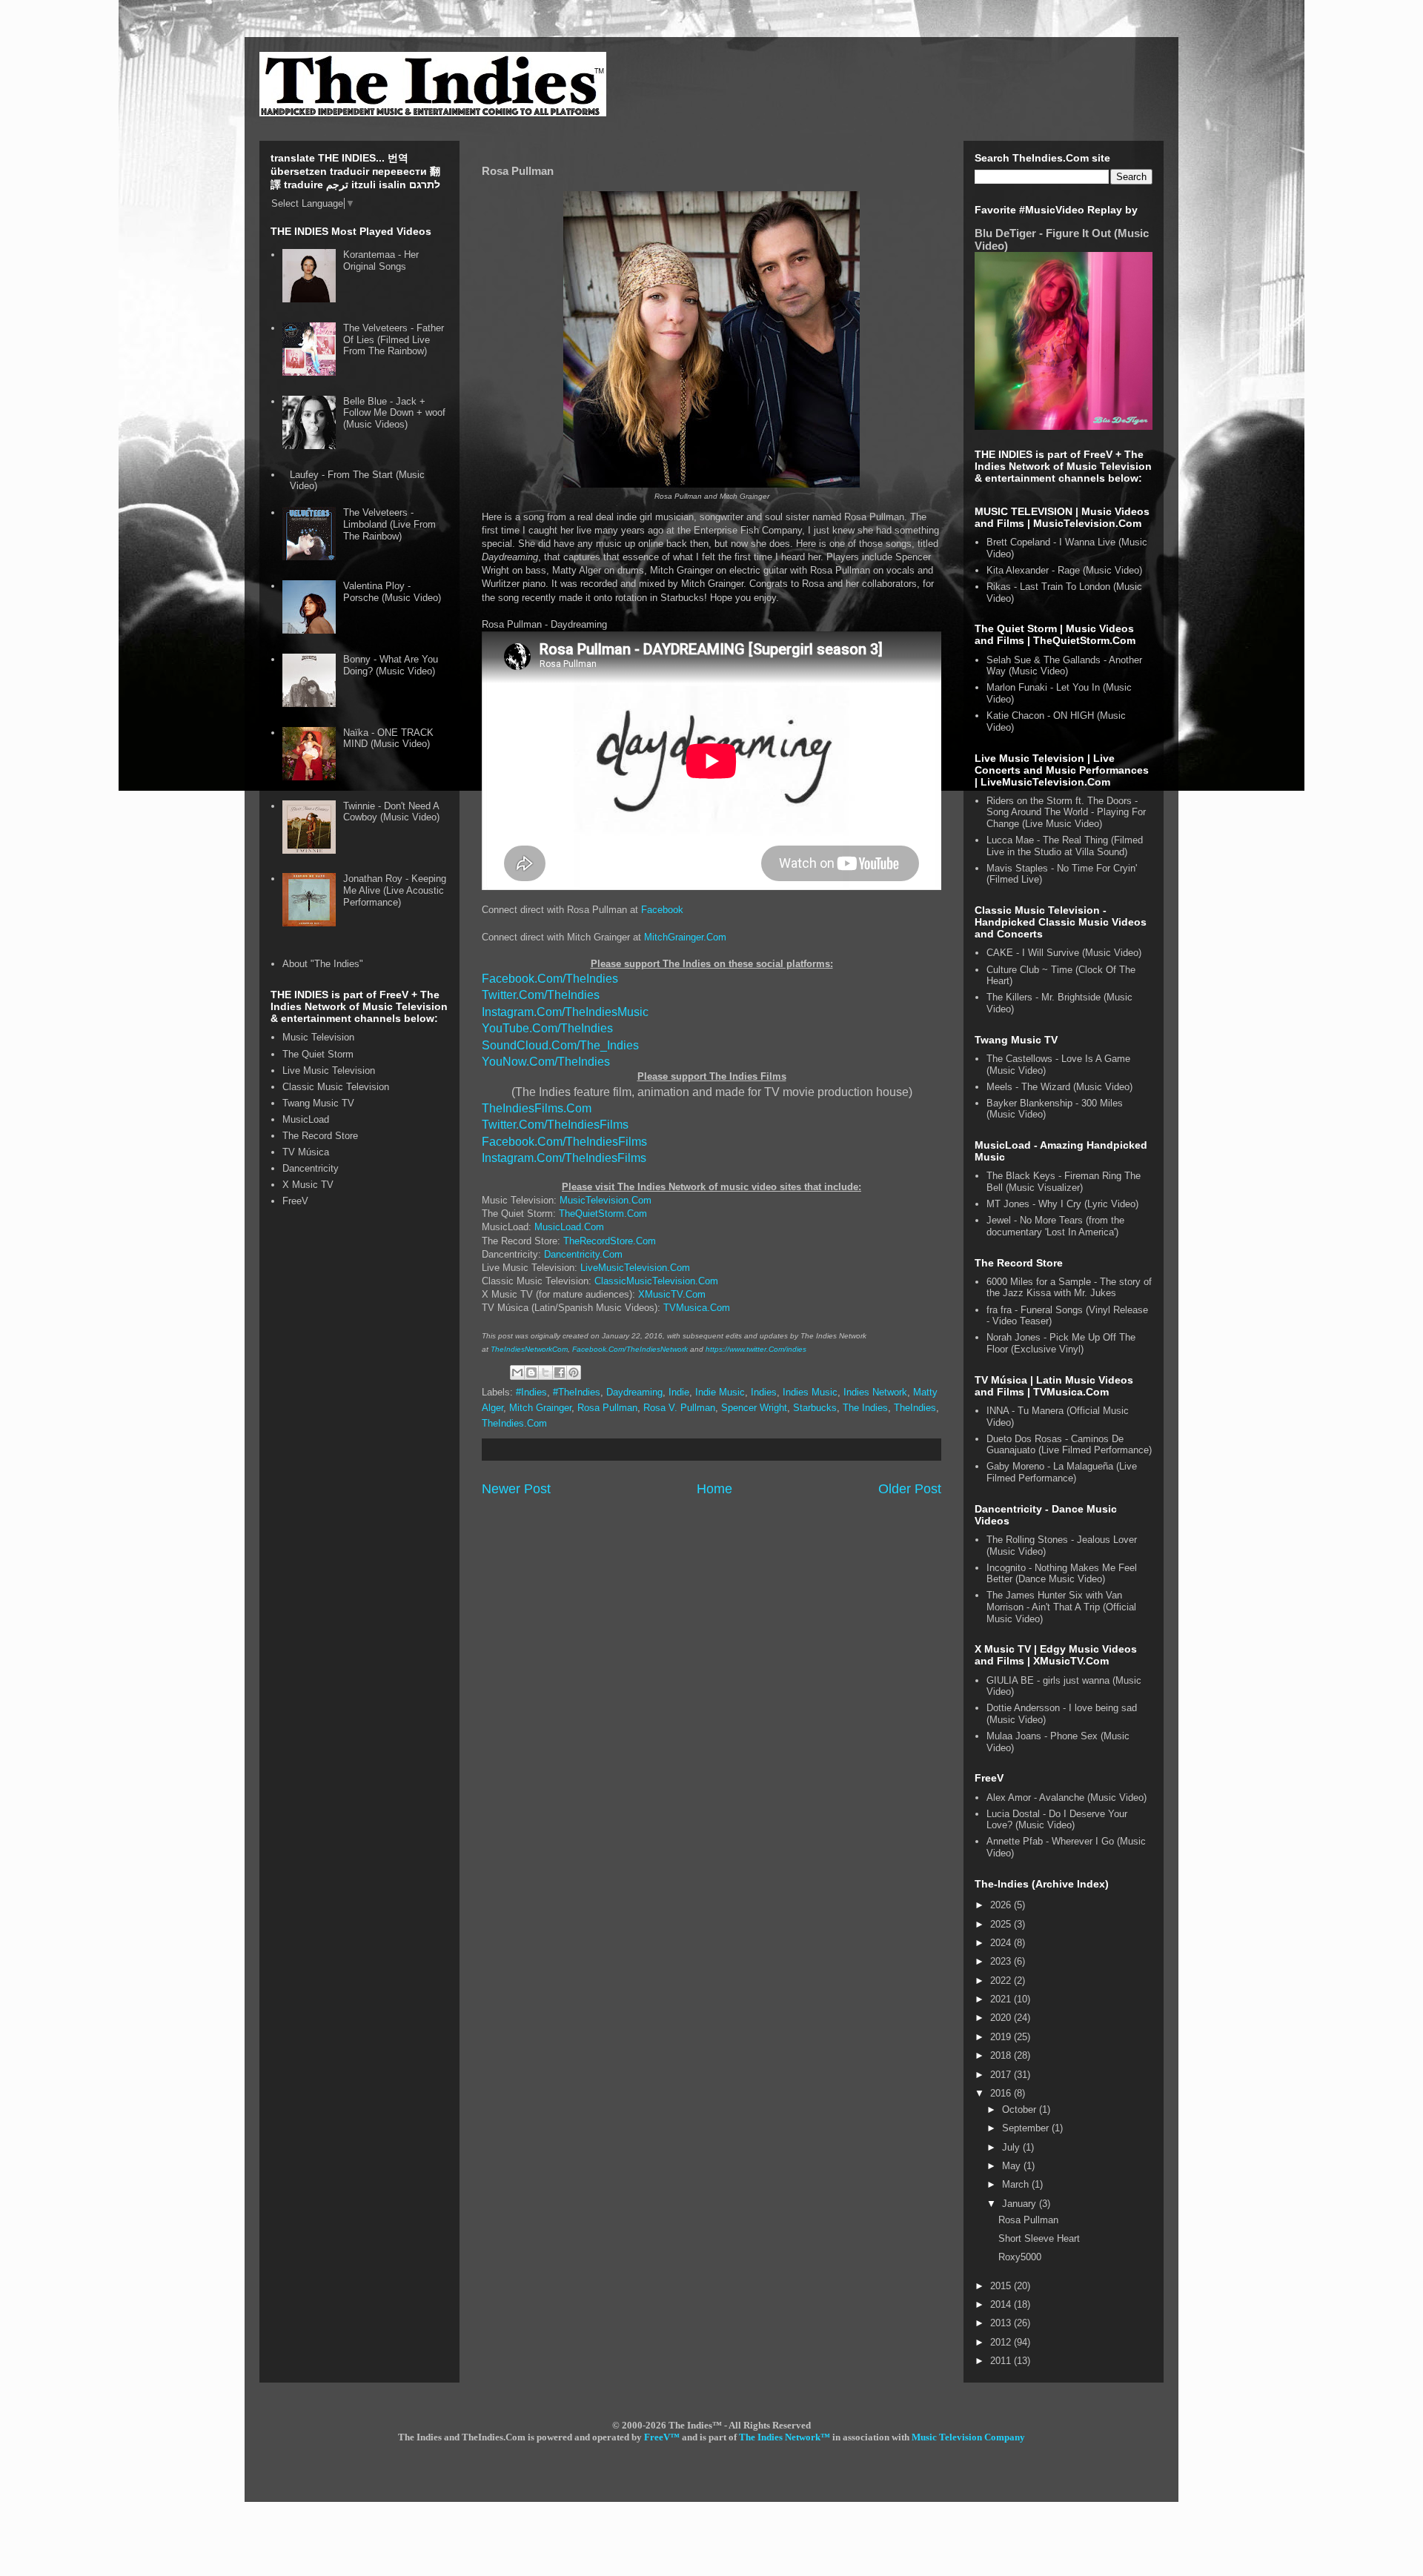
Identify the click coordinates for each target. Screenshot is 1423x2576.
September (1027, 2128)
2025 (1002, 1924)
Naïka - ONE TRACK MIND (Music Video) (388, 738)
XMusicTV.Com (672, 1294)
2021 (1002, 1999)
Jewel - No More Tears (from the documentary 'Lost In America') (1055, 1226)
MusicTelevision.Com (606, 1200)
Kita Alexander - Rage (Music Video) (1064, 570)
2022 (1002, 1981)
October (1021, 2109)
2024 (1002, 1943)
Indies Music (810, 1392)
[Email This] (517, 1372)
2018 (1002, 2055)
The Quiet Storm (318, 1054)
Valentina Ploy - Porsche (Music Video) (392, 592)
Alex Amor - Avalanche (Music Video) (1067, 1797)
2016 (1002, 2093)
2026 (1002, 1905)
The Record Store (320, 1136)
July (1012, 2147)
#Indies (531, 1392)
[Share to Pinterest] (574, 1372)
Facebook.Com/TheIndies (550, 979)
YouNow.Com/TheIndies (546, 1062)
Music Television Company (968, 2437)
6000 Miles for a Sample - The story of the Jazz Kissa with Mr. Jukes (1069, 1288)
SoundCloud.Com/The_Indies (560, 1045)
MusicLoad (306, 1119)
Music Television (318, 1037)
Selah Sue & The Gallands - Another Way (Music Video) (1064, 666)
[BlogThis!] (531, 1372)
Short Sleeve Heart (1039, 2238)
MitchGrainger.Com (685, 937)
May (1013, 2166)
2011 (1002, 2361)
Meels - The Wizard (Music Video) (1059, 1087)
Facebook (662, 910)
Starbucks (815, 1408)
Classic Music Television (336, 1087)
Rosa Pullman (607, 1408)
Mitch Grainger (540, 1408)
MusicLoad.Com (569, 1227)
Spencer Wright (754, 1408)
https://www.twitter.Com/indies (756, 1349)
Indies (764, 1392)
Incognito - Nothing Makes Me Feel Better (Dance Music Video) (1062, 1574)
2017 (1002, 2075)
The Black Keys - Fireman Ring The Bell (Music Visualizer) (1064, 1182)
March (1017, 2184)
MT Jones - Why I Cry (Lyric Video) (1062, 1204)
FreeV (295, 1201)
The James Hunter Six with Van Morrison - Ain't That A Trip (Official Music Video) (1061, 1607)
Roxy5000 (1020, 2257)
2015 (1002, 2286)
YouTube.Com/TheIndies (547, 1028)
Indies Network (875, 1392)
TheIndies (915, 1408)
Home (714, 1489)
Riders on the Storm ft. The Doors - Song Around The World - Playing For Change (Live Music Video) (1066, 812)
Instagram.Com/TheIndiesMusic (565, 1012)
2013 (1002, 2323)
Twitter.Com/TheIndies (541, 995)
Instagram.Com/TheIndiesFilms (564, 1158)
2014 (1002, 2304)
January (1021, 2204)
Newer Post (516, 1489)
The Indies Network (780, 2437)
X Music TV (308, 1185)
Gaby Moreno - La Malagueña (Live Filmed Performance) (1062, 1472)
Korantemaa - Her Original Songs (381, 260)
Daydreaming (634, 1392)
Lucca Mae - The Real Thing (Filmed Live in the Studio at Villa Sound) (1065, 846)
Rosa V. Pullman (679, 1408)
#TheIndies (577, 1392)
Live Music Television (329, 1070)
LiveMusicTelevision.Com (635, 1268)
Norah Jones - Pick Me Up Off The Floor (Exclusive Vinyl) (1061, 1343)
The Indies (865, 1408)
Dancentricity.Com (583, 1254)
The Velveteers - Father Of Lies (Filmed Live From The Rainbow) (394, 339)
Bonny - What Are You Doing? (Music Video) (391, 665)
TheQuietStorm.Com (603, 1214)
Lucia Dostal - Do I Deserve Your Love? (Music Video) (1057, 1820)
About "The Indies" (323, 964)
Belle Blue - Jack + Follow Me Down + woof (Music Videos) (394, 413)
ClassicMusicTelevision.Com (656, 1281)
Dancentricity (311, 1168)
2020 (1002, 2018)
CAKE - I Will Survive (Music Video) (1064, 953)
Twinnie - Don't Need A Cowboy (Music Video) (391, 812)
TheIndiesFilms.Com (537, 1108)
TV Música (306, 1152)
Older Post (910, 1489)
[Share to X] (545, 1372)
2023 (1002, 1961)
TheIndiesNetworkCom (529, 1349)
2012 (1002, 2342)
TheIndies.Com (514, 1423)
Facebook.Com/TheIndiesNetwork (630, 1349)
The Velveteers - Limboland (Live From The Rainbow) (389, 524)
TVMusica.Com (697, 1308)
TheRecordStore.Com (610, 1241)
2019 (1002, 2037)
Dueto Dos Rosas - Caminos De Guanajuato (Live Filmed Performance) (1069, 1445)
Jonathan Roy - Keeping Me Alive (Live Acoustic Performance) (395, 890)
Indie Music (720, 1392)
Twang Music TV (318, 1103)
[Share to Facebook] (560, 1372)
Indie (679, 1392)
